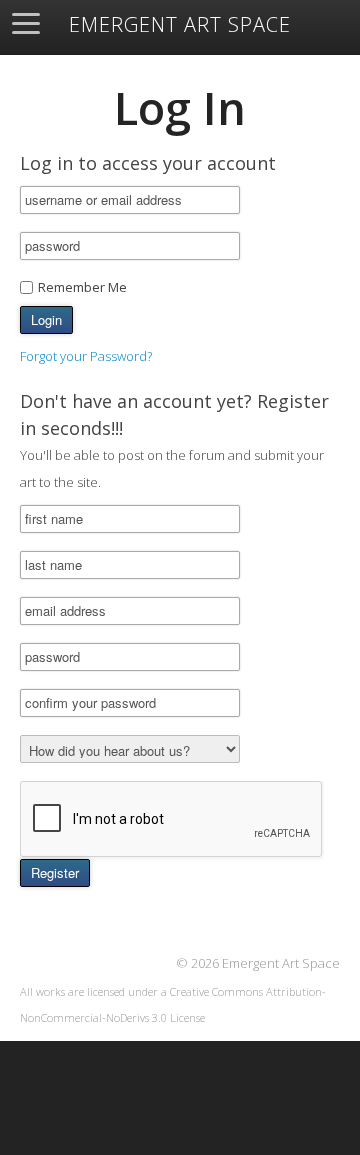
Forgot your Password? (86, 356)
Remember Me (82, 287)
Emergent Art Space (180, 25)
